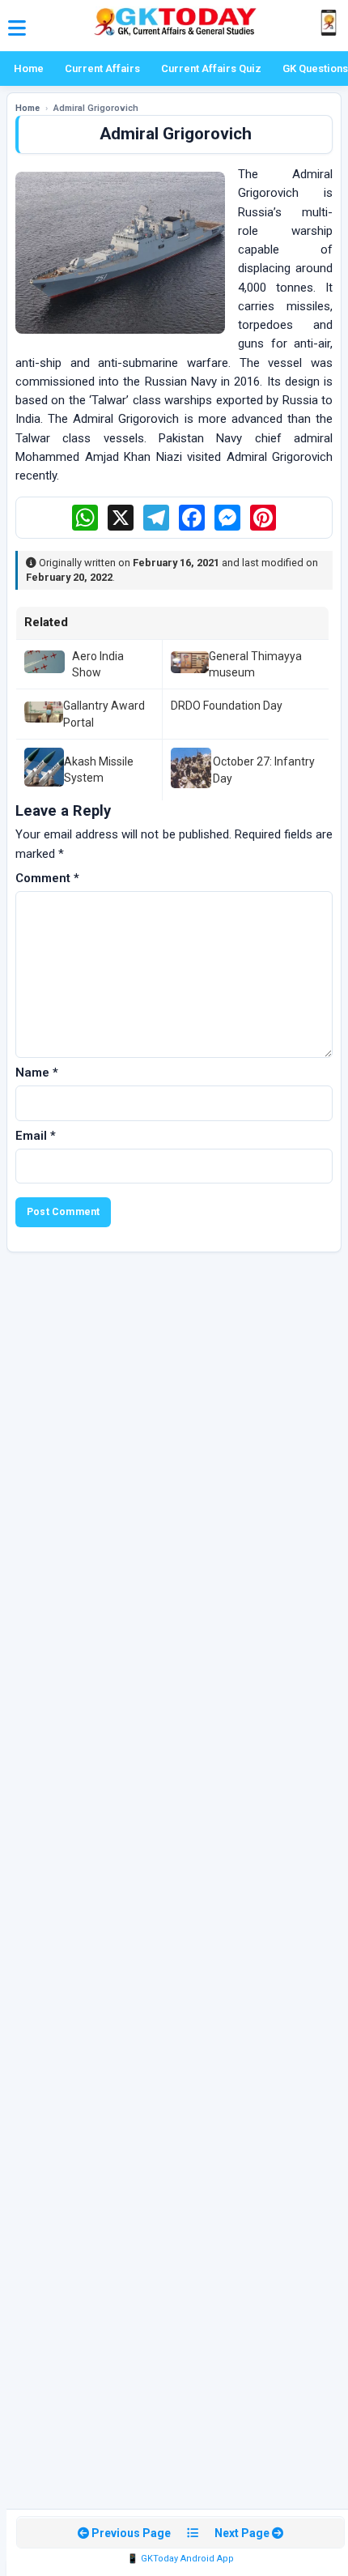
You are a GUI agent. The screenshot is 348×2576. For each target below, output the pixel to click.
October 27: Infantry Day (264, 770)
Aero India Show (98, 664)
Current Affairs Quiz (211, 68)
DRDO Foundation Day (227, 706)
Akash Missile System (99, 770)
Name (37, 1073)
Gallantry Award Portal (104, 714)
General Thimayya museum (255, 664)
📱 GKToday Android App (180, 2559)
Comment (47, 878)
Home (29, 68)
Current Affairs (102, 68)
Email (36, 1136)
